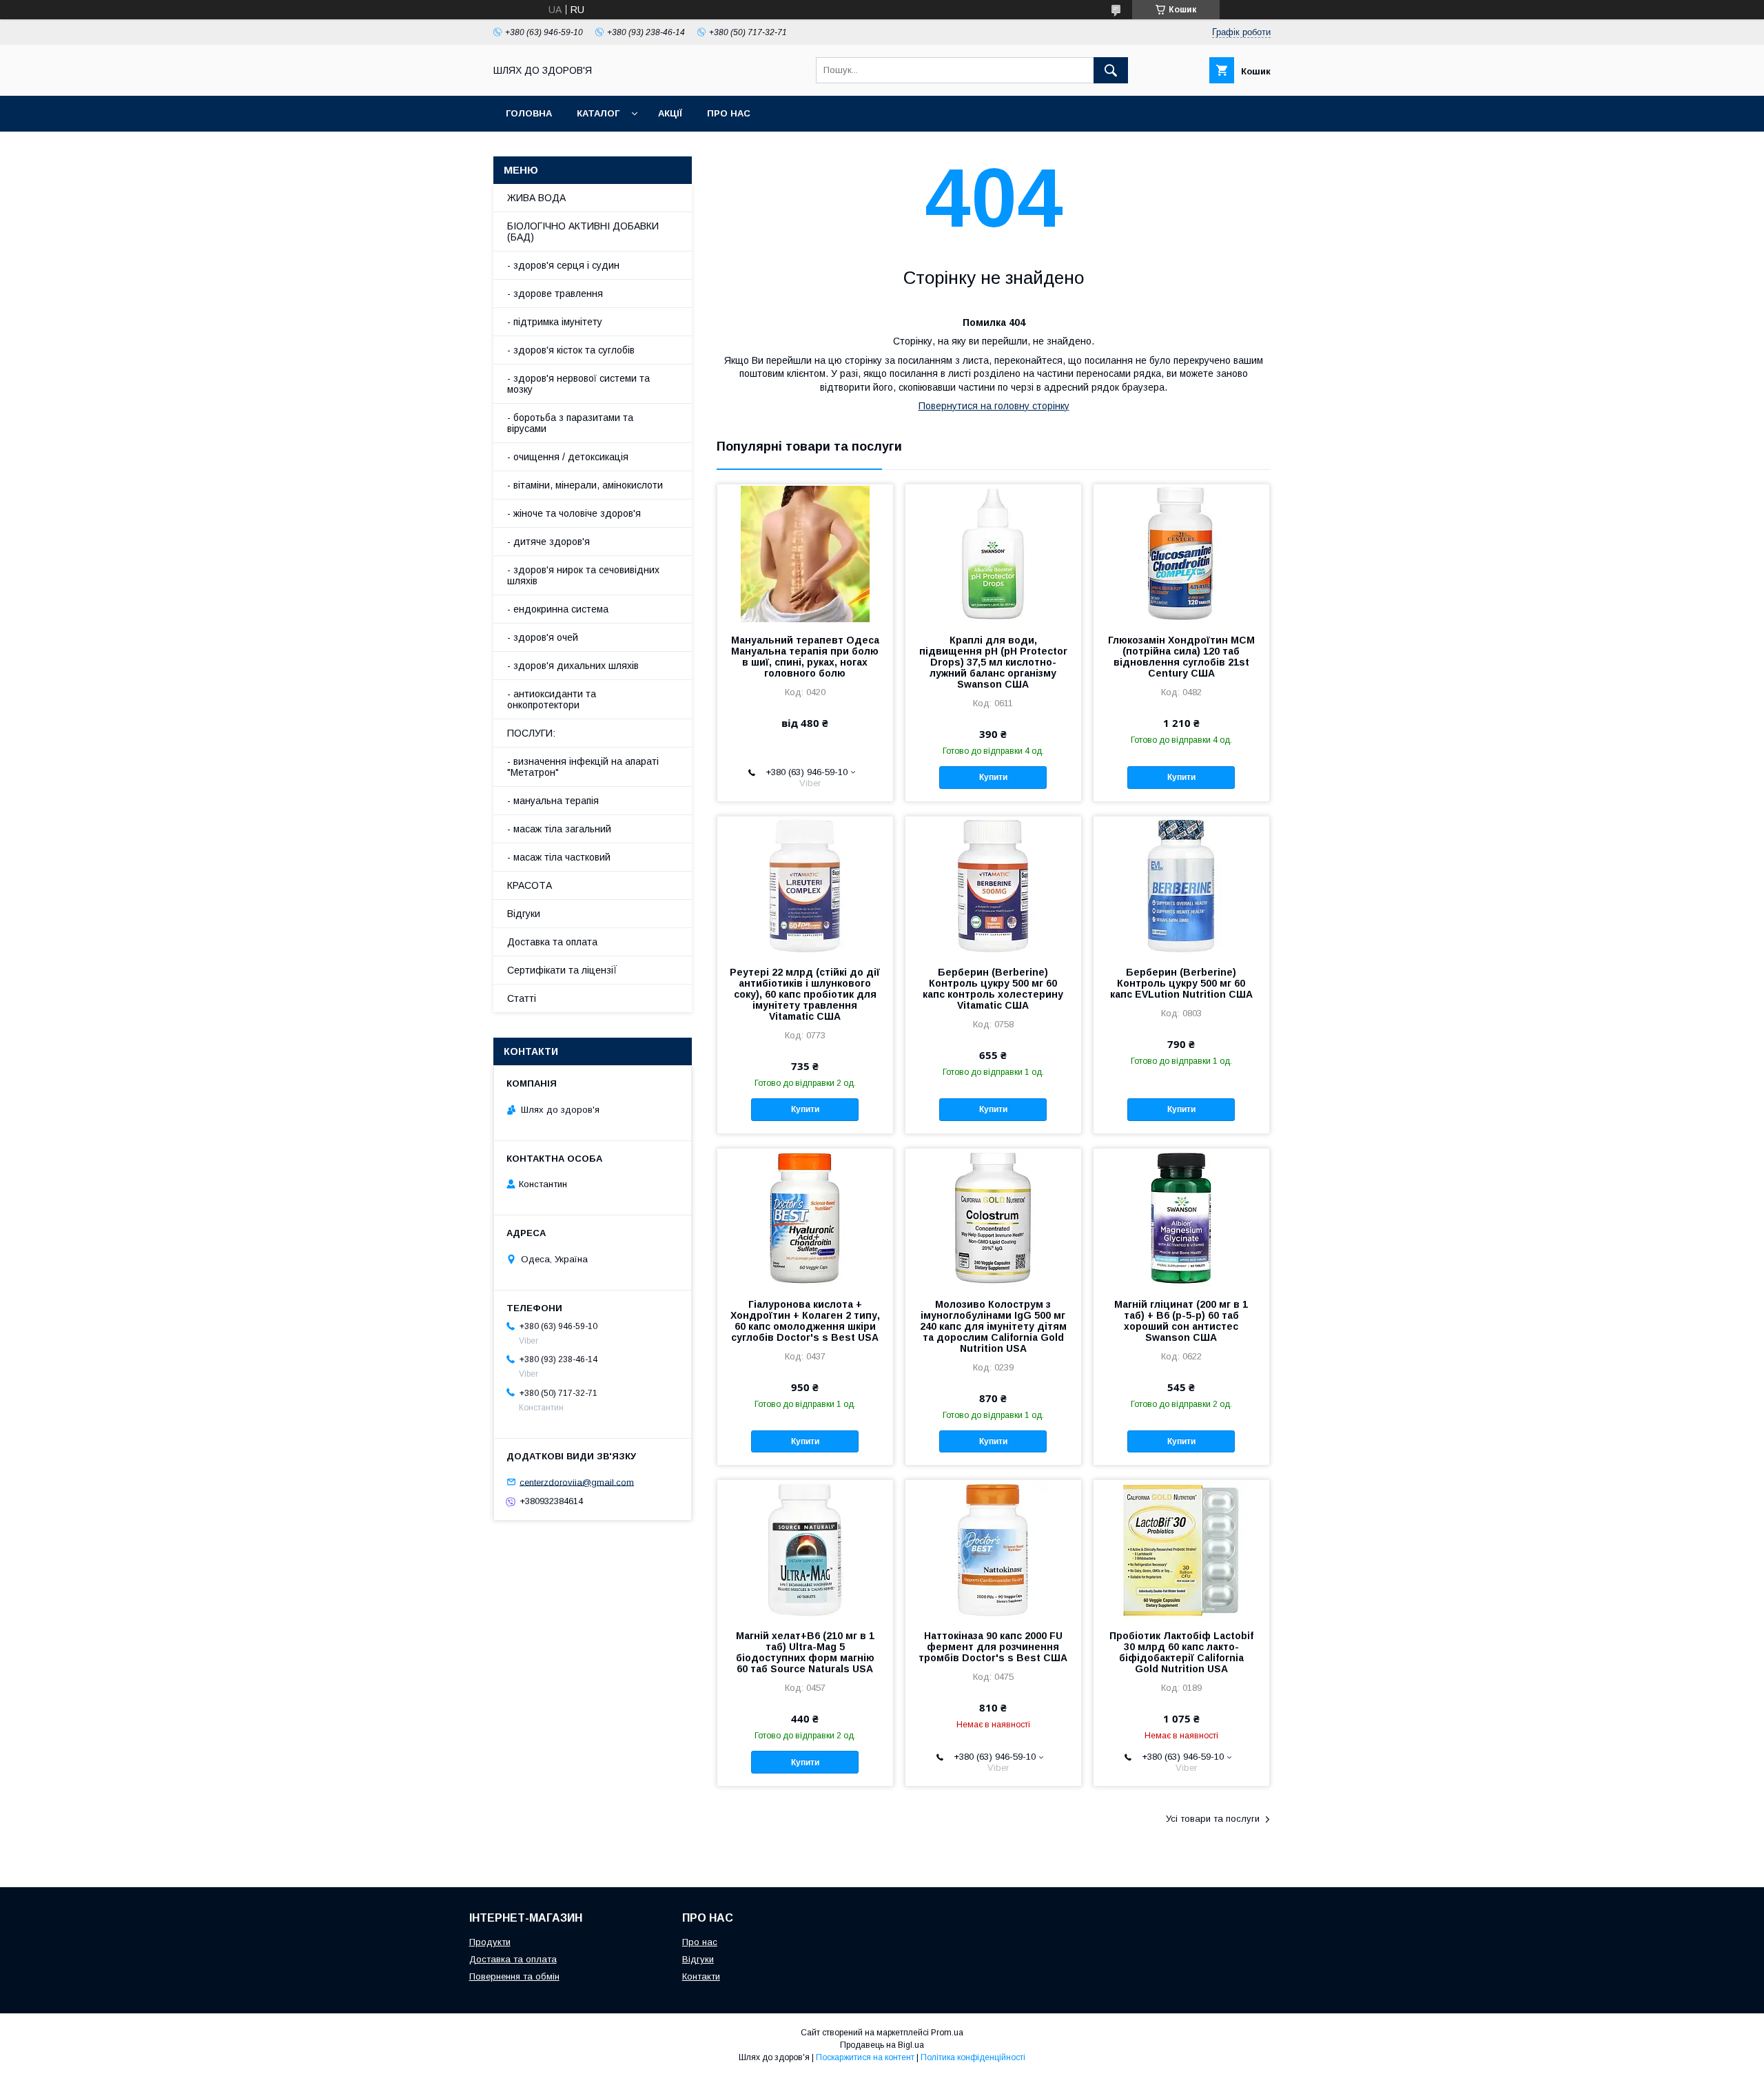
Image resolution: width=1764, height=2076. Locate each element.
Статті (522, 998)
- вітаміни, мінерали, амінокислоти (585, 485)
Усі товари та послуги (1213, 1819)
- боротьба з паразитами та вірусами (570, 423)
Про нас (729, 113)
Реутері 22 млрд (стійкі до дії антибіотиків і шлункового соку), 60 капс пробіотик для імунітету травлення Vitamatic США (805, 994)
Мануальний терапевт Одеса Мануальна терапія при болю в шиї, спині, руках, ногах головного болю (805, 657)
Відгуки (524, 914)
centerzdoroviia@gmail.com (577, 1482)
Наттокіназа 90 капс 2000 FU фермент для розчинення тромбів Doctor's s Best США (993, 1647)
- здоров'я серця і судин (563, 265)
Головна (529, 113)
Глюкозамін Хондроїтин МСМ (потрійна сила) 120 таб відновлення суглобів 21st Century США (1181, 657)
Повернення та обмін (514, 1976)
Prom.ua (947, 2033)
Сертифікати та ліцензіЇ (562, 970)
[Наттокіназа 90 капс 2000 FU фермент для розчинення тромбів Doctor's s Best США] (993, 1549)
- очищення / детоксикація (568, 457)
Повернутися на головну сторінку (994, 406)
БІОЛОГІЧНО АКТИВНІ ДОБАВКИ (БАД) (583, 232)
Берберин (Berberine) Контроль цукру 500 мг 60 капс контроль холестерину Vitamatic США (993, 989)
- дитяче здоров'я (548, 542)
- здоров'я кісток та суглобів (571, 350)
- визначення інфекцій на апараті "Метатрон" (583, 767)
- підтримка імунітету (555, 322)
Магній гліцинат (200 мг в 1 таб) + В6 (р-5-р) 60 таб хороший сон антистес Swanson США (1181, 1321)
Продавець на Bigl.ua (882, 2045)
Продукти (490, 1942)
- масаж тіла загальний (559, 829)
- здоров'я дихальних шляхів (573, 666)
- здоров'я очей (543, 637)
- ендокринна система (558, 609)
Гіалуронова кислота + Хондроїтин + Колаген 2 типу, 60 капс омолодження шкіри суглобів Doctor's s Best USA (805, 1321)
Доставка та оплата (552, 942)
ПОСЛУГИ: (531, 733)
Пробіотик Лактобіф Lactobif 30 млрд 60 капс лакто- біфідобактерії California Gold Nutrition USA (1181, 1652)
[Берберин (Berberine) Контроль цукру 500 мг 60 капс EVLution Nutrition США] (1181, 885)
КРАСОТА (530, 885)
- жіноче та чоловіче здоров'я (574, 513)
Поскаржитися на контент (865, 2057)
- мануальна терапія (553, 801)
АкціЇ (670, 113)
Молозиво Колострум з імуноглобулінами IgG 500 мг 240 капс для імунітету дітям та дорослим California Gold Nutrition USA (993, 1326)
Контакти (701, 1976)
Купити (993, 777)
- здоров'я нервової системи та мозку (578, 384)
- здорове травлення (555, 294)
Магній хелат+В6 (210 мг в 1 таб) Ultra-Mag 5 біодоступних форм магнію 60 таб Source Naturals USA (805, 1652)
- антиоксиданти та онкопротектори (552, 699)
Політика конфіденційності (973, 2057)
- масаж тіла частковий (559, 857)
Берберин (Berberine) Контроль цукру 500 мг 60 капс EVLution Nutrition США (1181, 983)
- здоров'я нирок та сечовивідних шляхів (583, 575)
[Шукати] (1111, 70)
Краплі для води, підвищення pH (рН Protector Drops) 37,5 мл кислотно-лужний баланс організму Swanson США (993, 662)
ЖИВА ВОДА (536, 198)
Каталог (598, 113)
